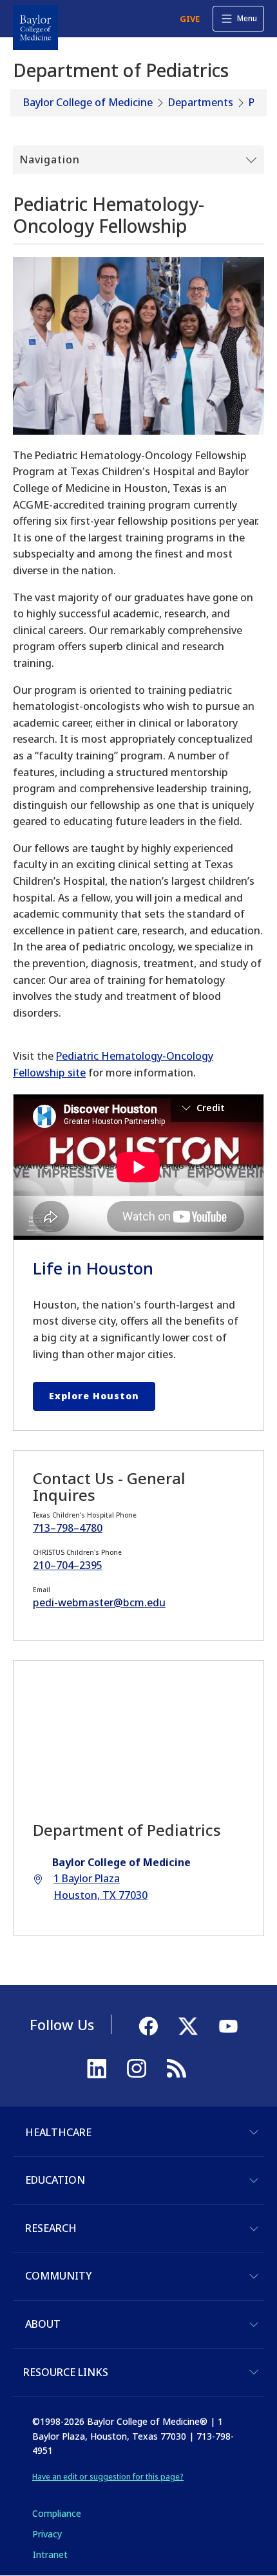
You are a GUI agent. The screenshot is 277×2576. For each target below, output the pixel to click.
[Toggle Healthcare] (254, 2132)
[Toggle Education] (254, 2181)
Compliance (57, 2513)
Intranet (50, 2554)
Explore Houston (94, 1396)
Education (55, 2180)
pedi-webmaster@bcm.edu (99, 1602)
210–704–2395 (68, 1565)
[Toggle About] (254, 2325)
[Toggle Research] (254, 2229)
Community (58, 2276)
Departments (201, 102)
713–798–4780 (68, 1528)
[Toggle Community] (254, 2276)
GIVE (190, 19)
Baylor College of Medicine (88, 102)
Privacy (47, 2534)
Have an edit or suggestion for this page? (108, 2477)
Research (51, 2228)
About (43, 2324)
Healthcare (58, 2132)
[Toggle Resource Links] (254, 2372)
